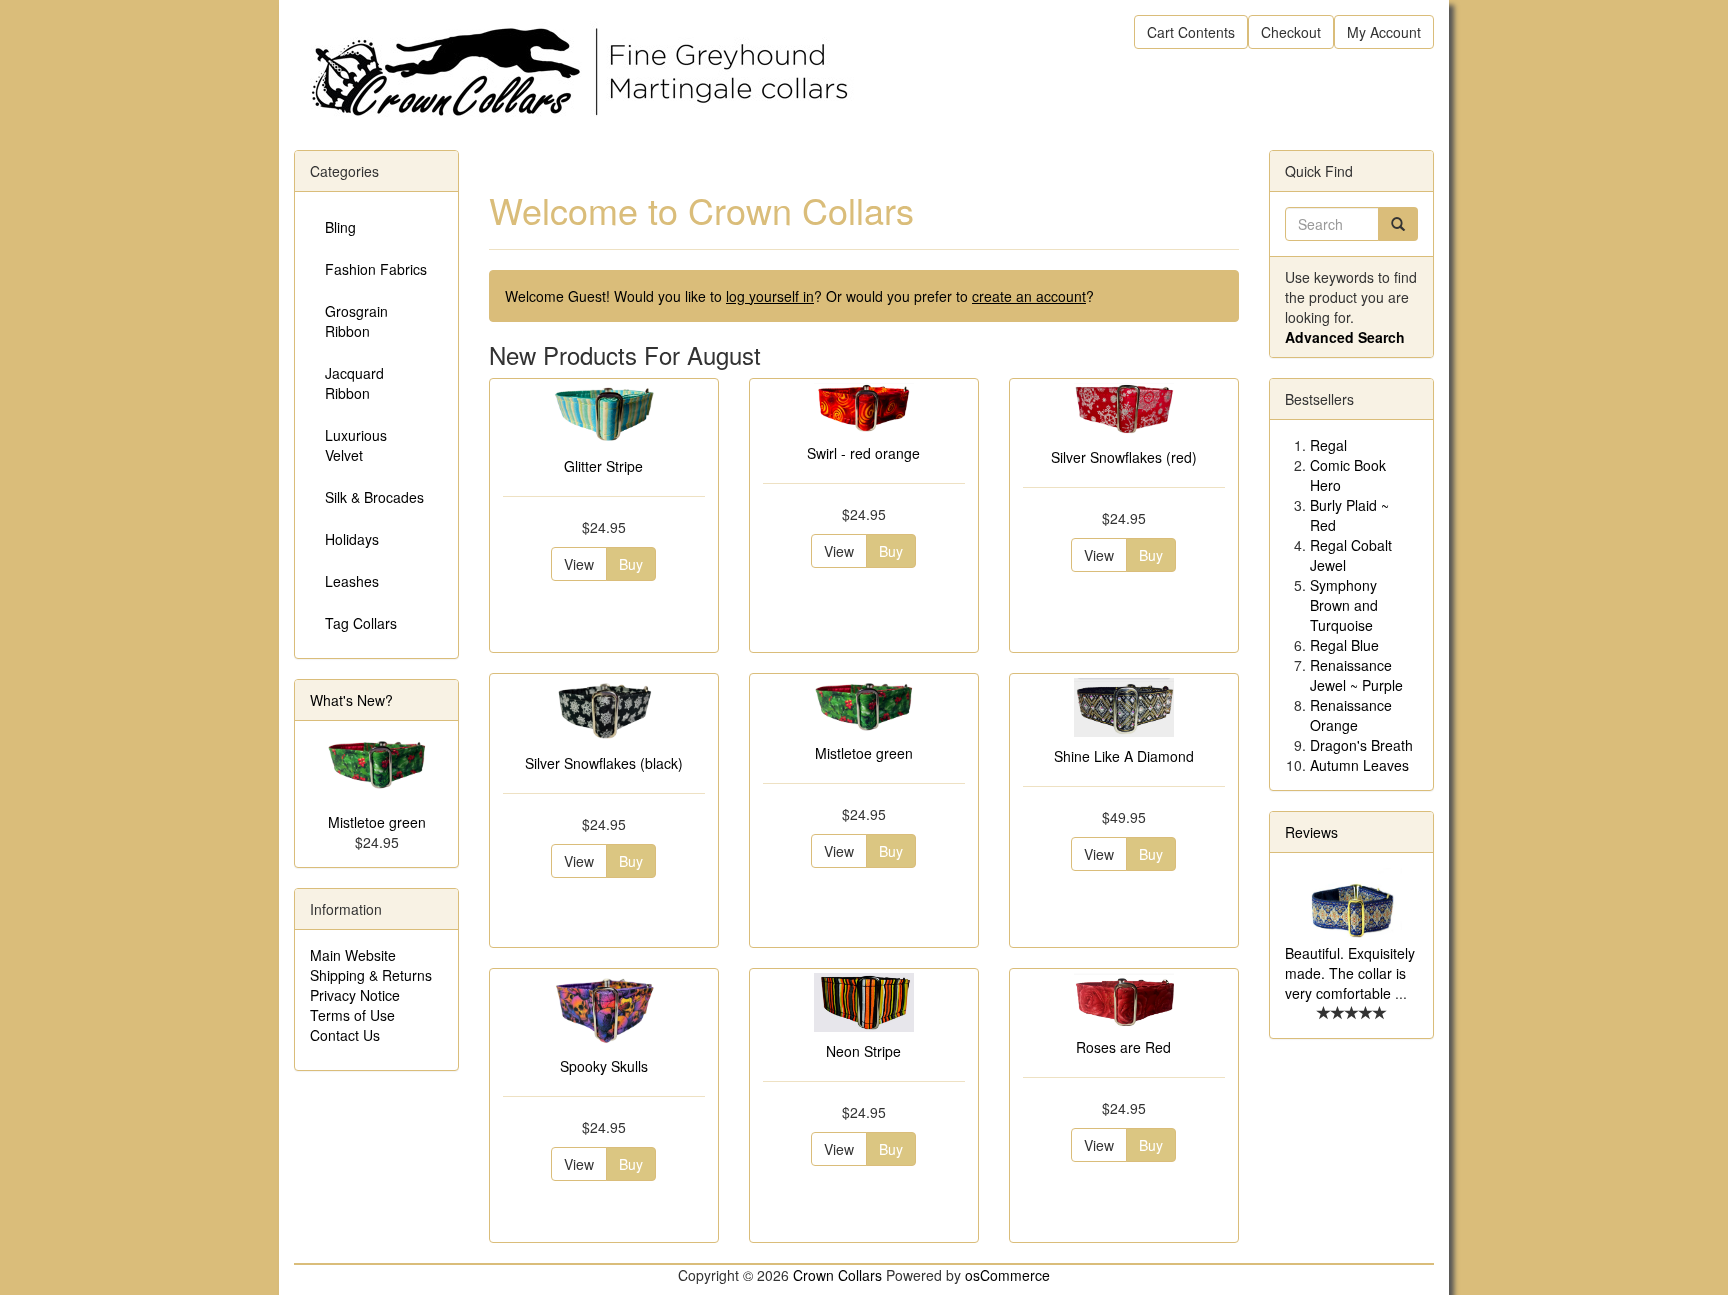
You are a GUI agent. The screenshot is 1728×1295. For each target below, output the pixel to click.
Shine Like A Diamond (1124, 756)
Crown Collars (837, 1275)
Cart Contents (1191, 32)
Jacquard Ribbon (354, 383)
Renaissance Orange (1351, 715)
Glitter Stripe (603, 466)
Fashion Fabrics (376, 269)
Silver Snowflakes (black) (604, 763)
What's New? (351, 700)
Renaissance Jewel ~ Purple (1356, 675)
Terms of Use (352, 1015)
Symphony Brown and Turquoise (1344, 605)
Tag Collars (361, 623)
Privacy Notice (355, 995)
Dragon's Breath (1361, 745)
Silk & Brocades (374, 497)
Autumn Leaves (1359, 765)
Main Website (353, 955)
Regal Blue (1344, 645)
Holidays (352, 539)
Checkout (1291, 32)
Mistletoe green (864, 753)
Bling (340, 227)
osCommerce (1007, 1275)
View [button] (579, 564)
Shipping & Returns (371, 975)
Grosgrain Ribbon (356, 321)
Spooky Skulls (604, 1066)
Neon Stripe (863, 1051)
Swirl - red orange (863, 453)
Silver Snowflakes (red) (1124, 457)
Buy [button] (631, 564)
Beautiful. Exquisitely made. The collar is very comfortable (1350, 973)
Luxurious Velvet (356, 445)
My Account (1384, 32)
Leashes (352, 581)
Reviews (1311, 832)
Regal (1328, 445)
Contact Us (345, 1035)
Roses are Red (1123, 1047)
